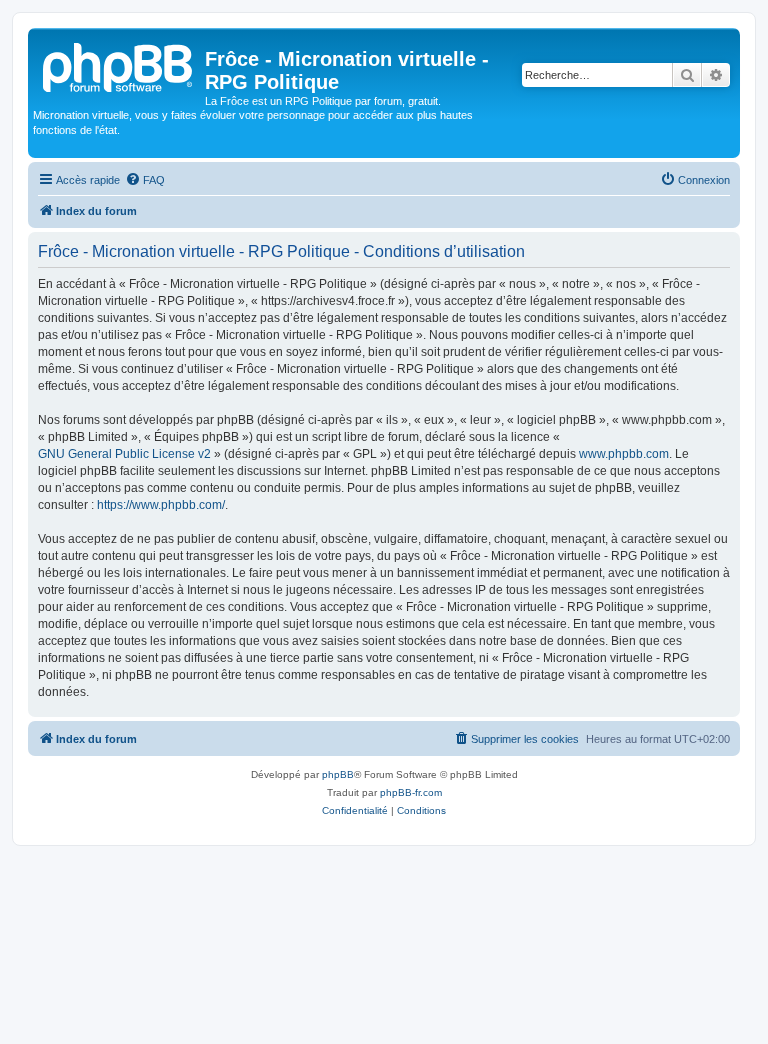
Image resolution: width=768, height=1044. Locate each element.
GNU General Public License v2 (124, 454)
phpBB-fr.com (411, 792)
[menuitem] (145, 180)
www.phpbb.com (624, 454)
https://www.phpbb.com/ (161, 505)
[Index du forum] (119, 65)
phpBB (338, 774)
